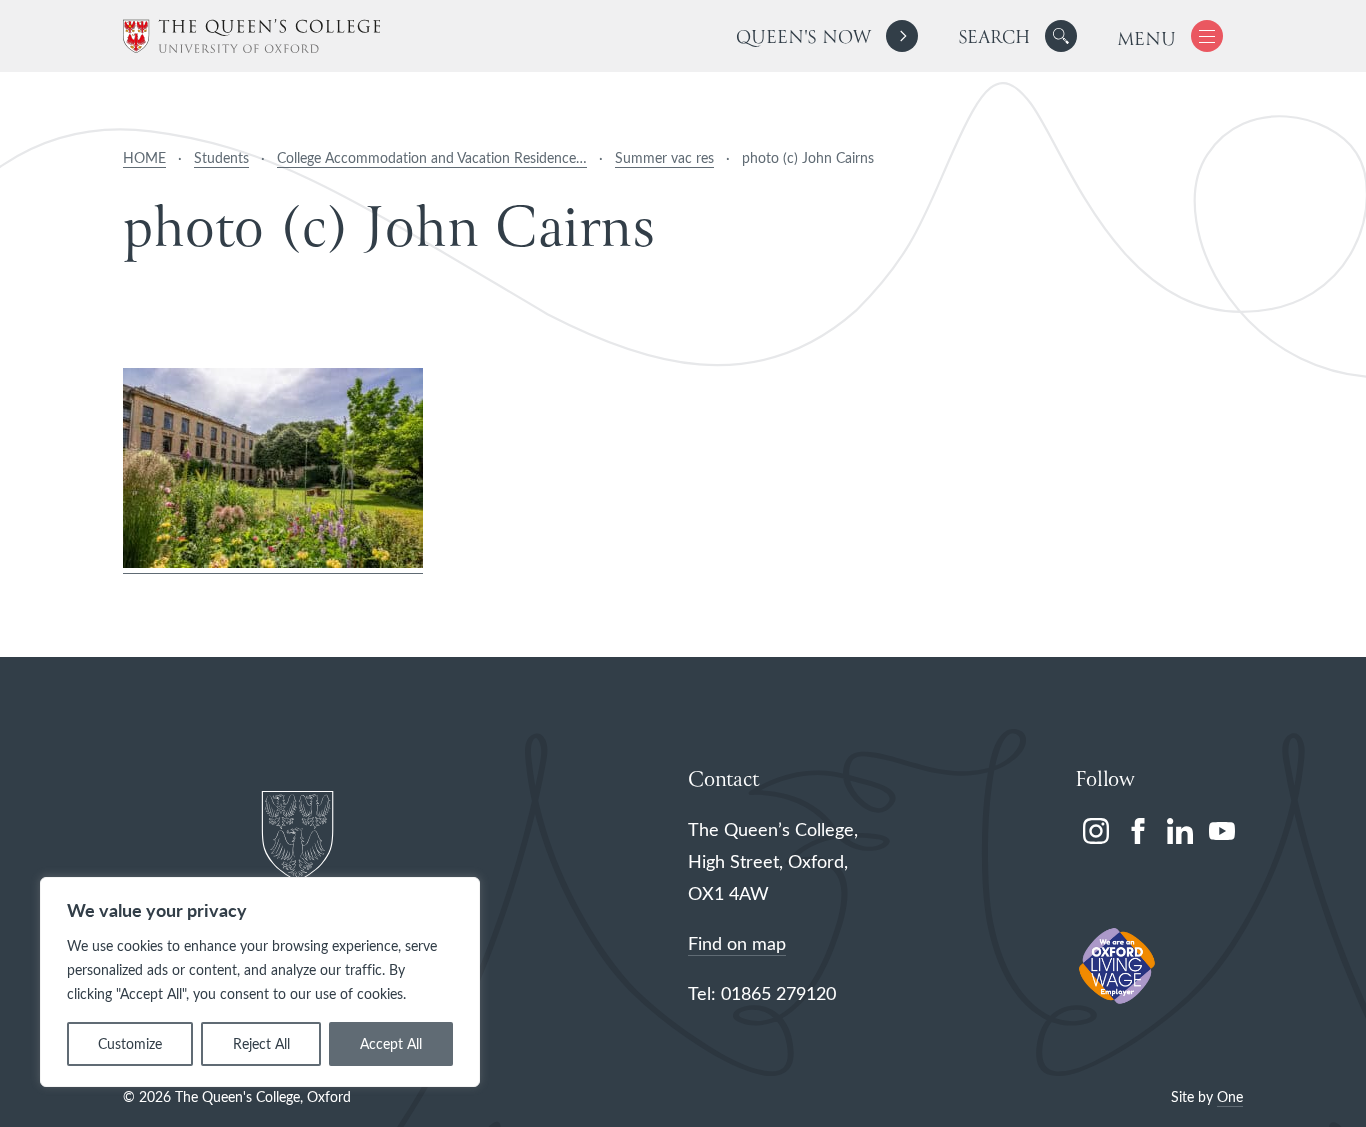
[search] (1017, 36)
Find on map (737, 943)
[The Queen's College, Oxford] (251, 36)
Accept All (391, 1043)
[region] (260, 982)
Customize (130, 1043)
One (1230, 1096)
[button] (1061, 36)
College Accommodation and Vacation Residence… (432, 157)
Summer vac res (664, 157)
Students (221, 157)
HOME (144, 157)
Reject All (261, 1043)
